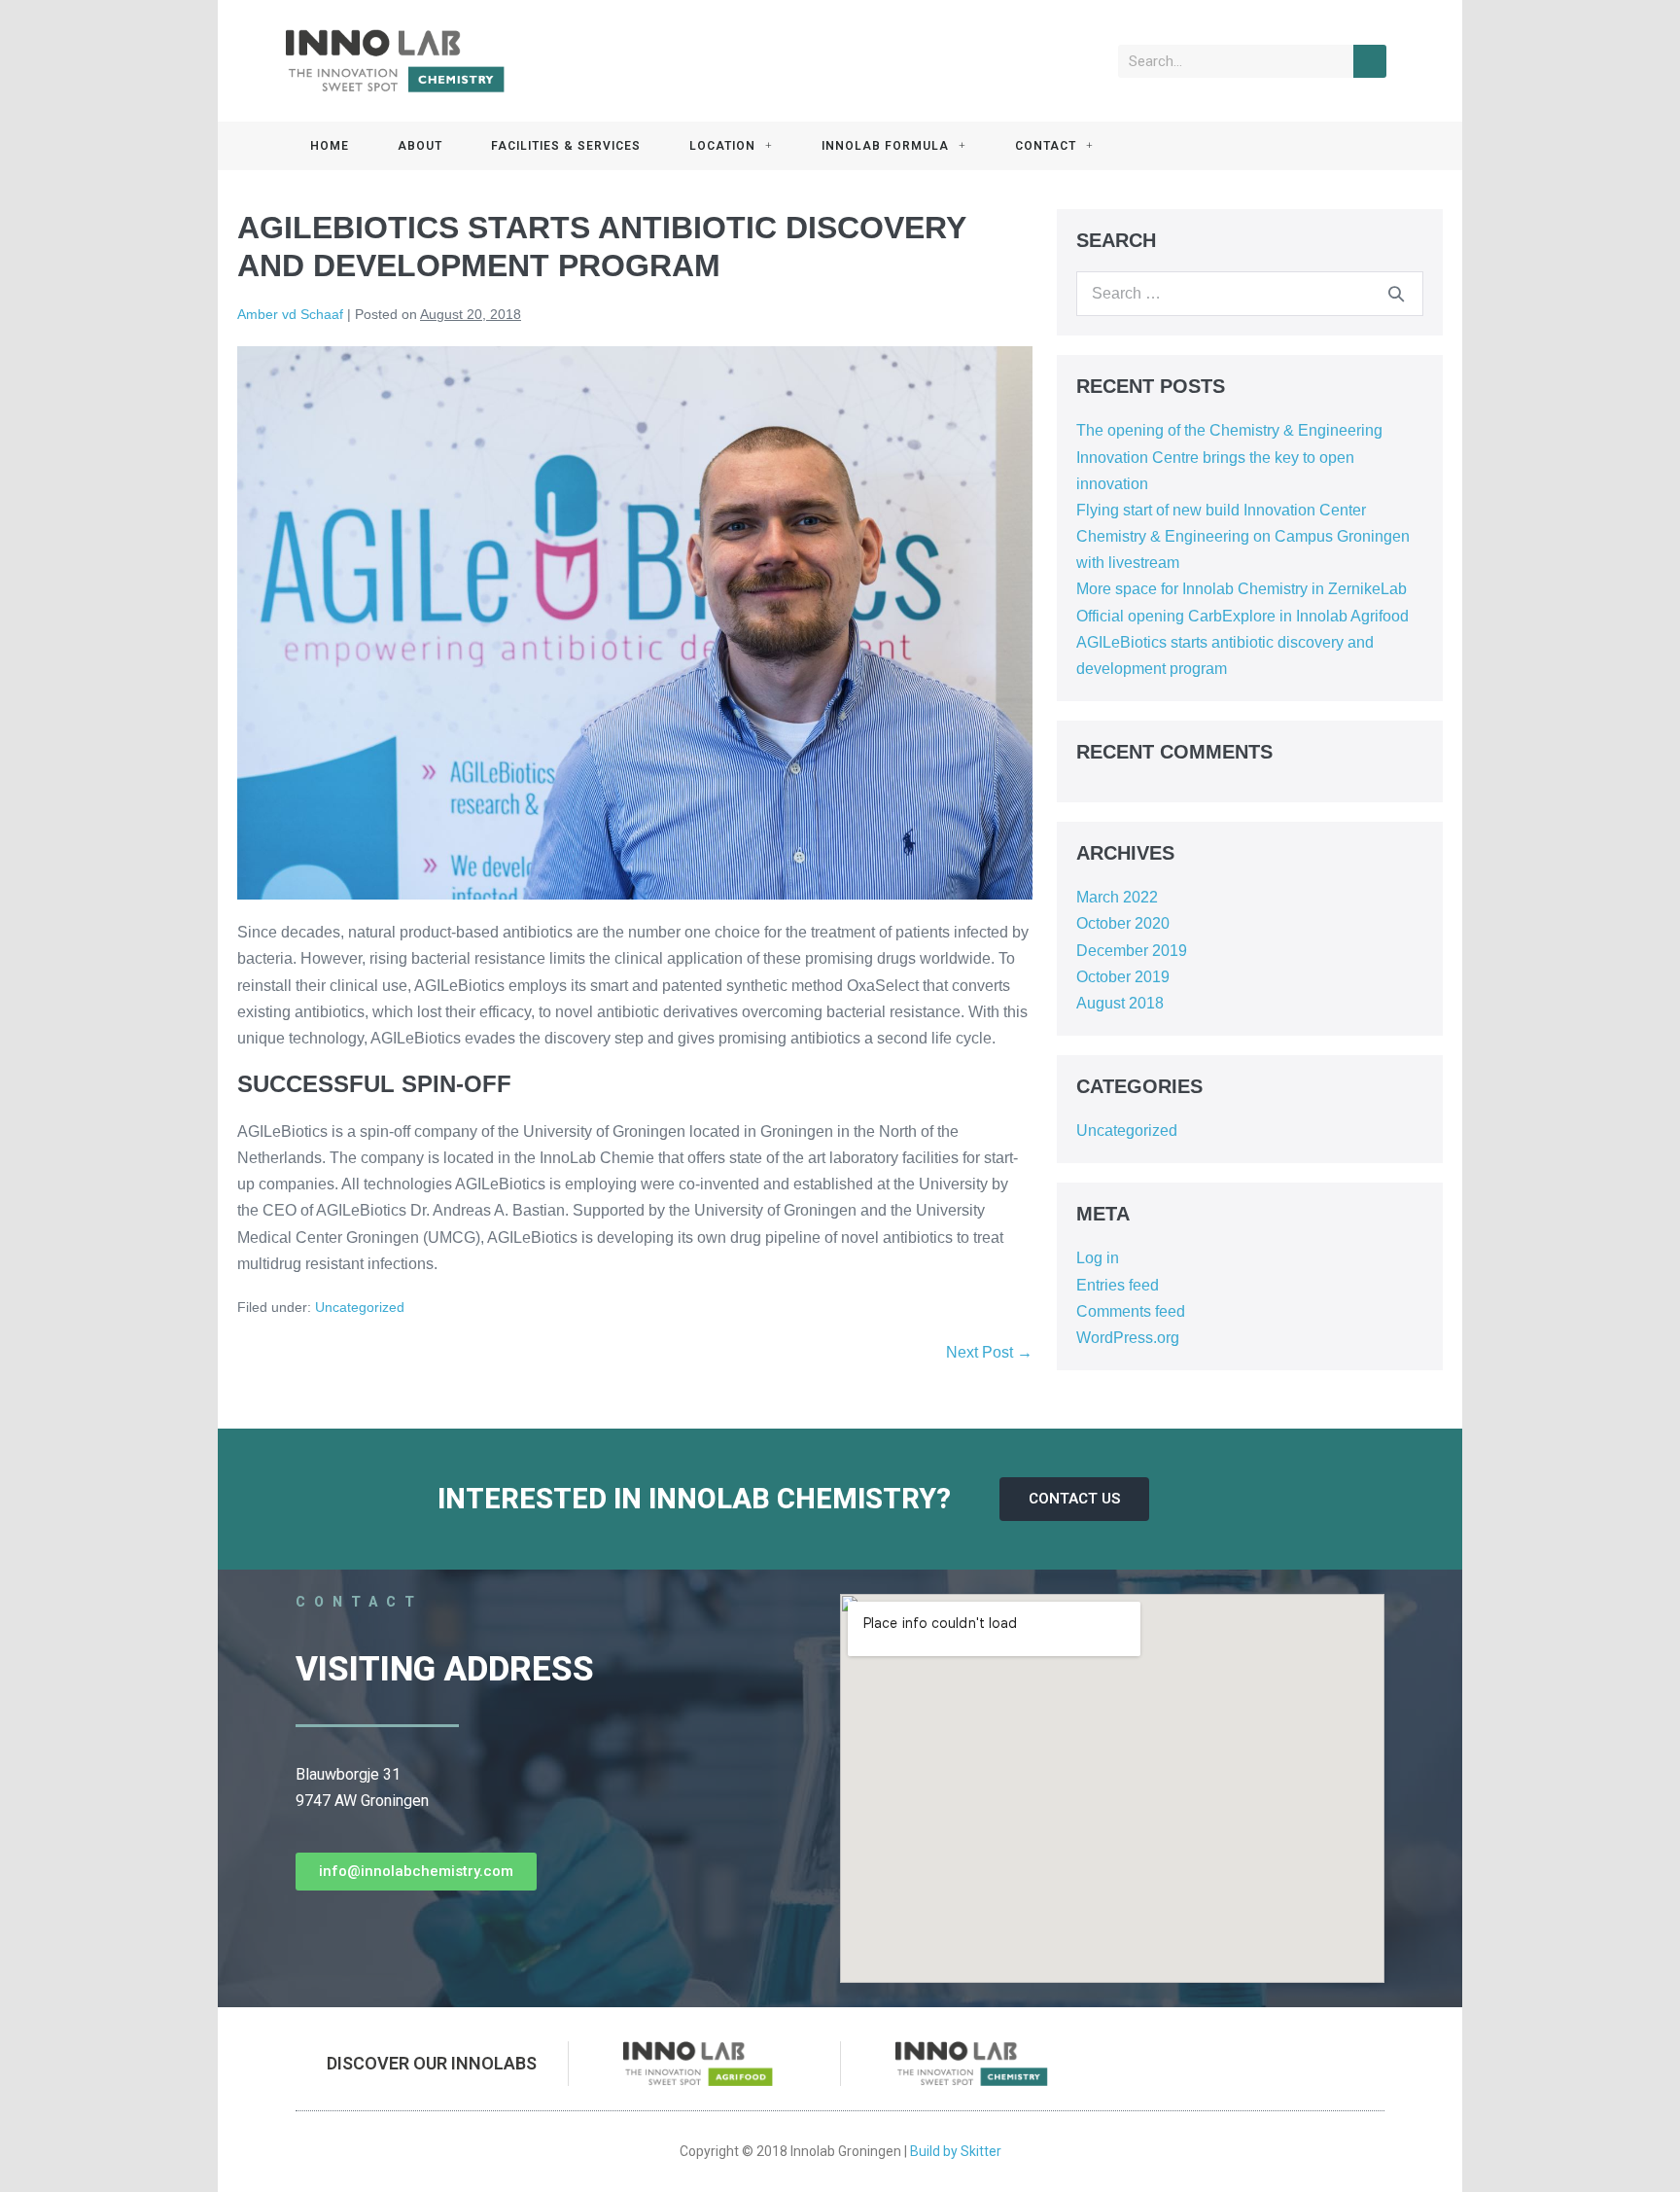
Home (330, 146)
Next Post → (989, 1352)
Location (722, 146)
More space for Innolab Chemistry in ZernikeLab (1242, 589)
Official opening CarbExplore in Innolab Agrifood (1242, 616)
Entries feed (1118, 1285)
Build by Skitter (956, 2151)
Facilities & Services (566, 146)
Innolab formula (885, 146)
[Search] (1370, 61)
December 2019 (1132, 951)
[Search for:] (1250, 293)
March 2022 (1117, 897)
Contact (1046, 146)
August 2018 (1120, 1003)
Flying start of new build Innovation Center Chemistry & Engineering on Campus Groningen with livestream (1243, 536)
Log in (1098, 1258)
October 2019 (1123, 977)
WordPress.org (1128, 1338)
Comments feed (1131, 1311)
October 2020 (1123, 923)
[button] (1074, 1499)
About (420, 146)
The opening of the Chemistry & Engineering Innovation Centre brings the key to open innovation (1229, 457)
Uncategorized (360, 1307)
